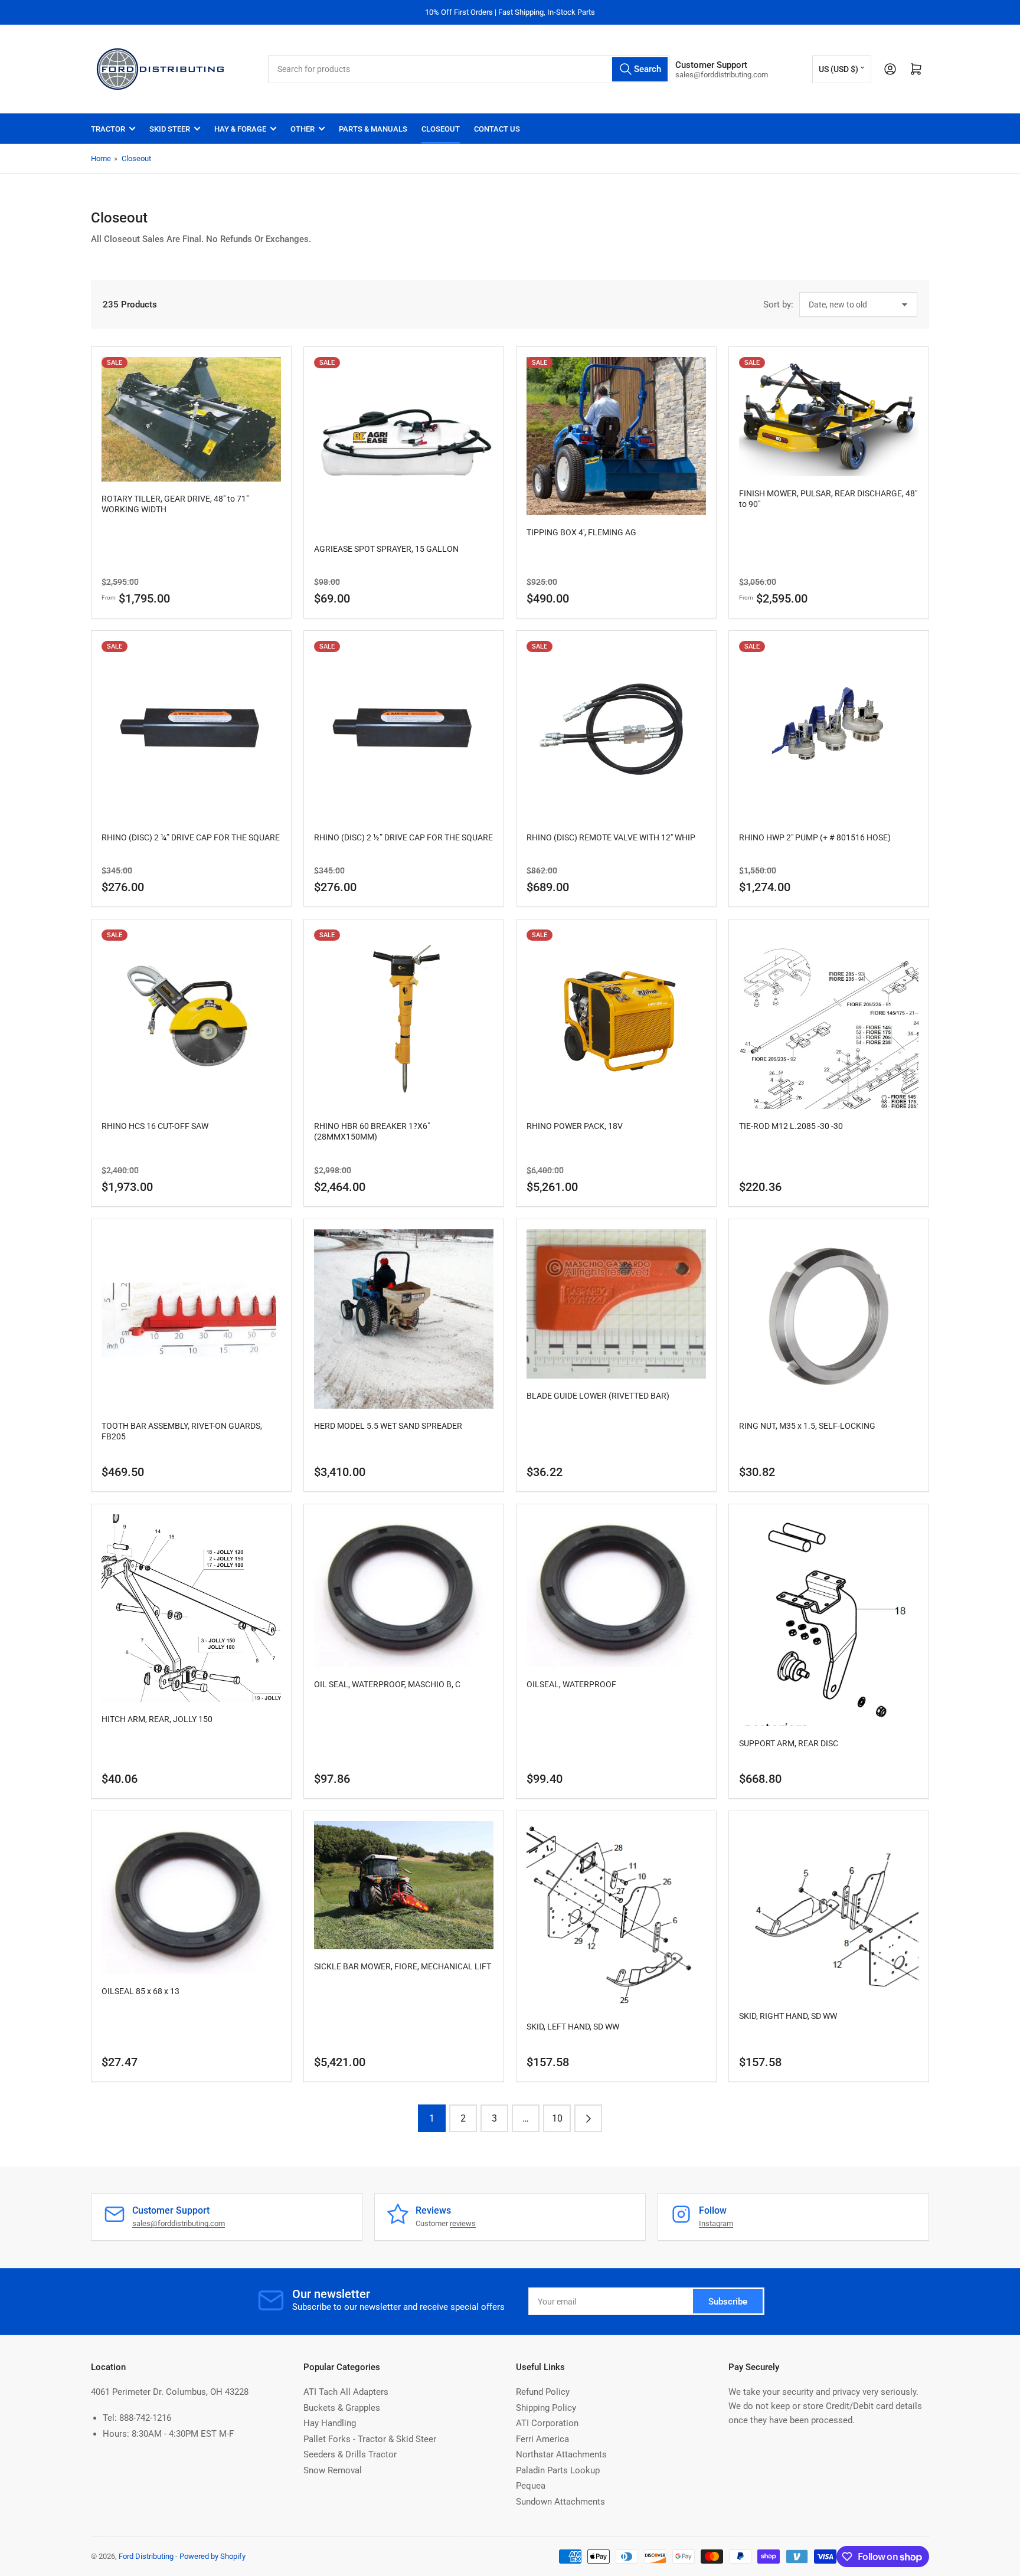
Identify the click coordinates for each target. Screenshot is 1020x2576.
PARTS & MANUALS (373, 129)
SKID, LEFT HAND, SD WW (573, 2027)
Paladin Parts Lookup (558, 2470)
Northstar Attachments (561, 2454)
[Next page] (588, 2118)
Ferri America (542, 2439)
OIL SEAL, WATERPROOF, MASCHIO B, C (387, 1684)
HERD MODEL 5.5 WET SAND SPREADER (388, 1426)
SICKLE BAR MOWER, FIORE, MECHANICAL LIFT (403, 1966)
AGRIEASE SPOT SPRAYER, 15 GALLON (386, 549)
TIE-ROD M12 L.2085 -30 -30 (791, 1126)
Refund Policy (543, 2392)
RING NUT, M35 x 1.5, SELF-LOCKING (807, 1426)
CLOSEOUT (441, 129)
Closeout (136, 158)
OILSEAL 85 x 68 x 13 (140, 1991)
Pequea (531, 2486)
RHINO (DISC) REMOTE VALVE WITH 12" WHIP (611, 837)
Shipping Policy (546, 2408)
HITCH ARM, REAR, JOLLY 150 (157, 1719)
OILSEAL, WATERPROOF (571, 1684)
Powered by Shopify (212, 2556)
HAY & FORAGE (240, 129)
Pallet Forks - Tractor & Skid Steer (370, 2439)
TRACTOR (108, 129)
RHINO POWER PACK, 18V (575, 1126)
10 (557, 2118)
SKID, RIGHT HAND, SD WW (788, 2016)
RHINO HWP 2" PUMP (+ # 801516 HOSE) (815, 837)
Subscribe (728, 2302)
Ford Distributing (146, 2556)
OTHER (303, 129)
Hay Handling (330, 2423)
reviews (463, 2223)
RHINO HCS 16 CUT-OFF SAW (155, 1126)
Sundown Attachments (560, 2502)
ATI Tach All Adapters (346, 2392)
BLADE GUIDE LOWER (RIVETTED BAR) (598, 1396)
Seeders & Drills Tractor (350, 2454)
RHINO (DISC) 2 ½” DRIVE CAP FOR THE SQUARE (403, 837)
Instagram (716, 2223)
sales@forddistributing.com (179, 2223)
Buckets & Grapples (342, 2408)
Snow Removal (333, 2470)
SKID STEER (170, 129)
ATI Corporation (547, 2423)
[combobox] (469, 69)
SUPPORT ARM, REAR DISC (789, 1743)
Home (101, 158)
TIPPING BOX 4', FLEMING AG (581, 532)
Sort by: (778, 305)
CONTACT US (497, 129)
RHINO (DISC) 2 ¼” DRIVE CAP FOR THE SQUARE (191, 837)
